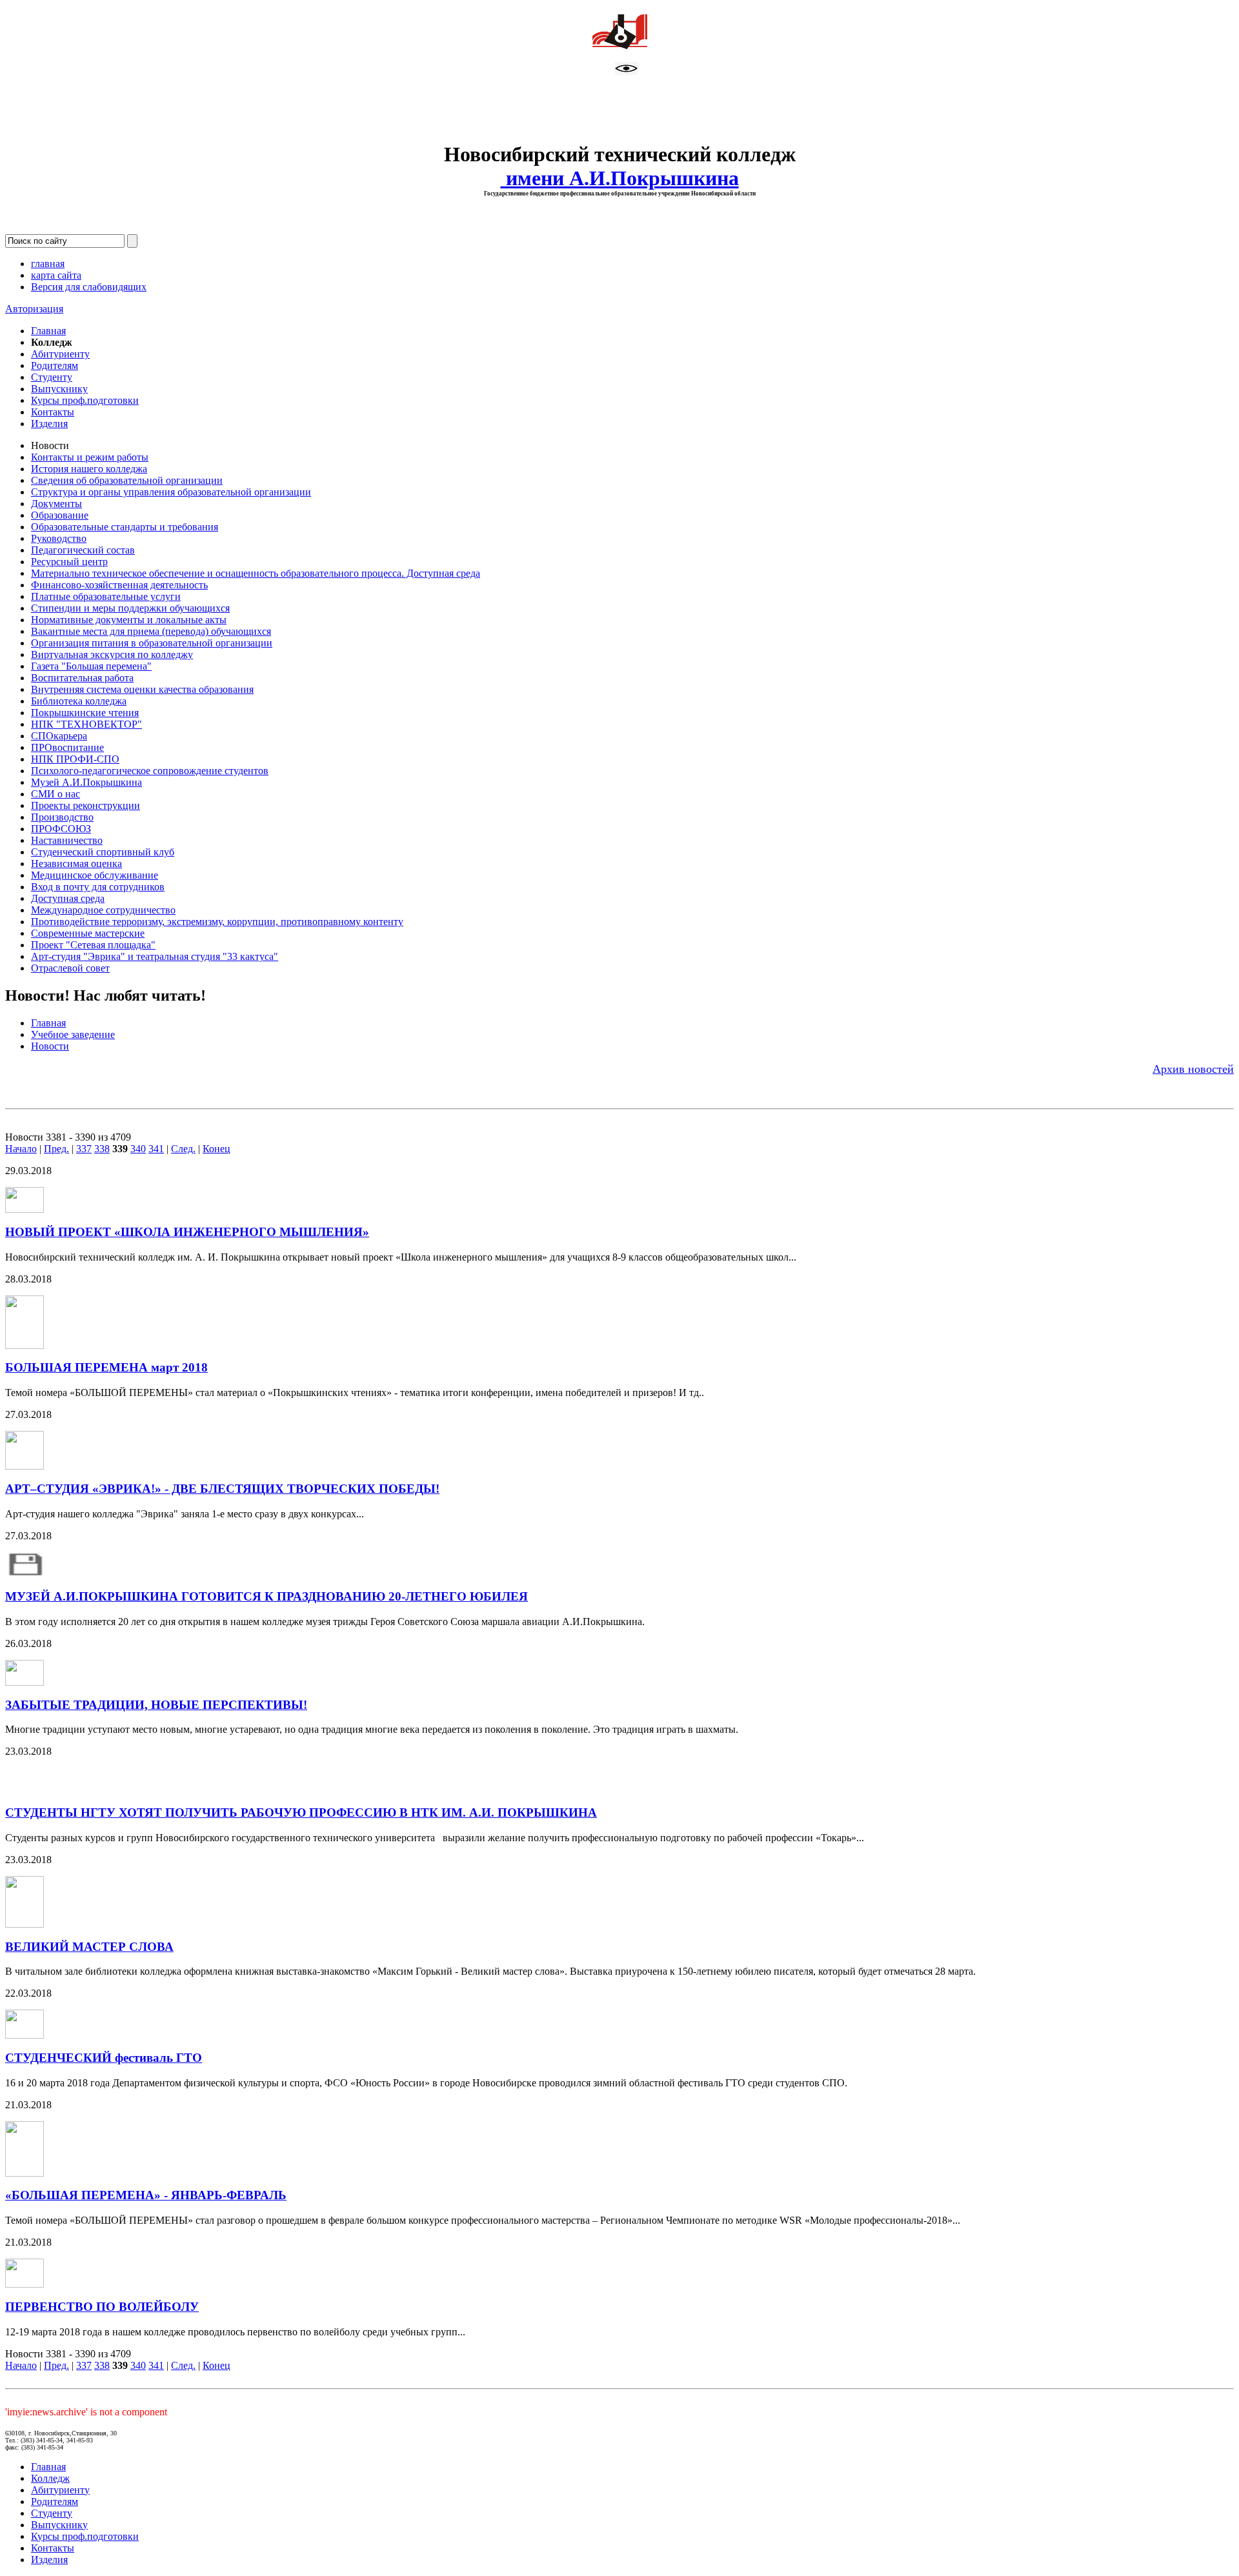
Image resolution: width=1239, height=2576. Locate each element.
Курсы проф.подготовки (85, 400)
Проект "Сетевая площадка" (93, 945)
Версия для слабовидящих (89, 287)
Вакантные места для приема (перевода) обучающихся (151, 631)
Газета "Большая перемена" (91, 666)
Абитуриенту (60, 354)
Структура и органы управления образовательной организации (171, 492)
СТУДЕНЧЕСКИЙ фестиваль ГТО (104, 2058)
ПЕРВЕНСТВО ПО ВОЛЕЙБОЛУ (102, 2307)
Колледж (50, 2478)
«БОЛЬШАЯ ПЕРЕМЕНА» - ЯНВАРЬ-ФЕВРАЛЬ (146, 2195)
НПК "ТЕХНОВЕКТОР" (86, 724)
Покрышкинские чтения (85, 713)
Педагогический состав (83, 550)
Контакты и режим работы (90, 457)
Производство (62, 817)
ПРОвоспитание (67, 747)
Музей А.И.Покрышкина (86, 782)
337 (84, 1149)
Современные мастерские (88, 933)
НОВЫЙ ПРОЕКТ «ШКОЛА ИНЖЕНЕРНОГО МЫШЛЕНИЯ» (187, 1232)
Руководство (59, 538)
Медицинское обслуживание (95, 875)
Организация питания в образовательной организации (152, 643)
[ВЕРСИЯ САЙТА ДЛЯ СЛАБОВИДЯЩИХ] (626, 71)
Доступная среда (68, 898)
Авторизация (34, 309)
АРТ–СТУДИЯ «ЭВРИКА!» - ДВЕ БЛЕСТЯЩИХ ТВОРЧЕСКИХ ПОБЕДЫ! (222, 1489)
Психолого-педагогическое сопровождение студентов (150, 771)
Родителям (55, 365)
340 (138, 1149)
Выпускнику (59, 389)
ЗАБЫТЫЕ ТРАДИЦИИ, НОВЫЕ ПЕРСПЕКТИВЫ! (156, 1705)
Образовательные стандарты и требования (125, 527)
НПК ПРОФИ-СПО (75, 759)
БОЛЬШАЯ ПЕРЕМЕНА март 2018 (106, 1367)
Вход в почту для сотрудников (98, 887)
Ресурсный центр (69, 562)
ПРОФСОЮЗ (61, 829)
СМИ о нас (55, 794)
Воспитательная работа (82, 678)
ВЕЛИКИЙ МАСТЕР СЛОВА (89, 1947)
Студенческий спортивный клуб (103, 852)
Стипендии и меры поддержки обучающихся (130, 608)
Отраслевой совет (70, 968)
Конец (217, 1149)
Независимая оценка (76, 864)
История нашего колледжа (89, 469)
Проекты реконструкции (86, 805)
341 (156, 1149)
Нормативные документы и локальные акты (129, 620)
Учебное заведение (73, 1034)
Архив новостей (1193, 1069)
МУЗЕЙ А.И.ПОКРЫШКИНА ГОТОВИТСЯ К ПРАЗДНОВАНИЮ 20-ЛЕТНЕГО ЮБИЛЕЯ (267, 1596)
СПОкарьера (59, 736)
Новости (50, 1046)
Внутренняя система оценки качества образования (142, 689)
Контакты (53, 412)
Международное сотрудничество (103, 910)
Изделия (49, 424)
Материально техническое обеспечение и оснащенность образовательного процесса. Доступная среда (256, 573)
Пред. (56, 1149)
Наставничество (67, 840)
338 (102, 1149)
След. (183, 1149)
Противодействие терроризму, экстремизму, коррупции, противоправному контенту (217, 922)
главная (48, 264)
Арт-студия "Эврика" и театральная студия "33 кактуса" (155, 956)
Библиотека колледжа (79, 701)
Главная (48, 331)
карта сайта (56, 275)
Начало (21, 1149)
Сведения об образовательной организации (127, 480)
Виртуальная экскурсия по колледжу (112, 654)
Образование (60, 515)
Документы (56, 504)
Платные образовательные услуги (106, 596)
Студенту (52, 377)
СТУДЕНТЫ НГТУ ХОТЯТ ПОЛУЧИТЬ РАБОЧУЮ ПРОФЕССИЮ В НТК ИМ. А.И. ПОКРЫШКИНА (301, 1812)
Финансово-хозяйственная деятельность (119, 585)
